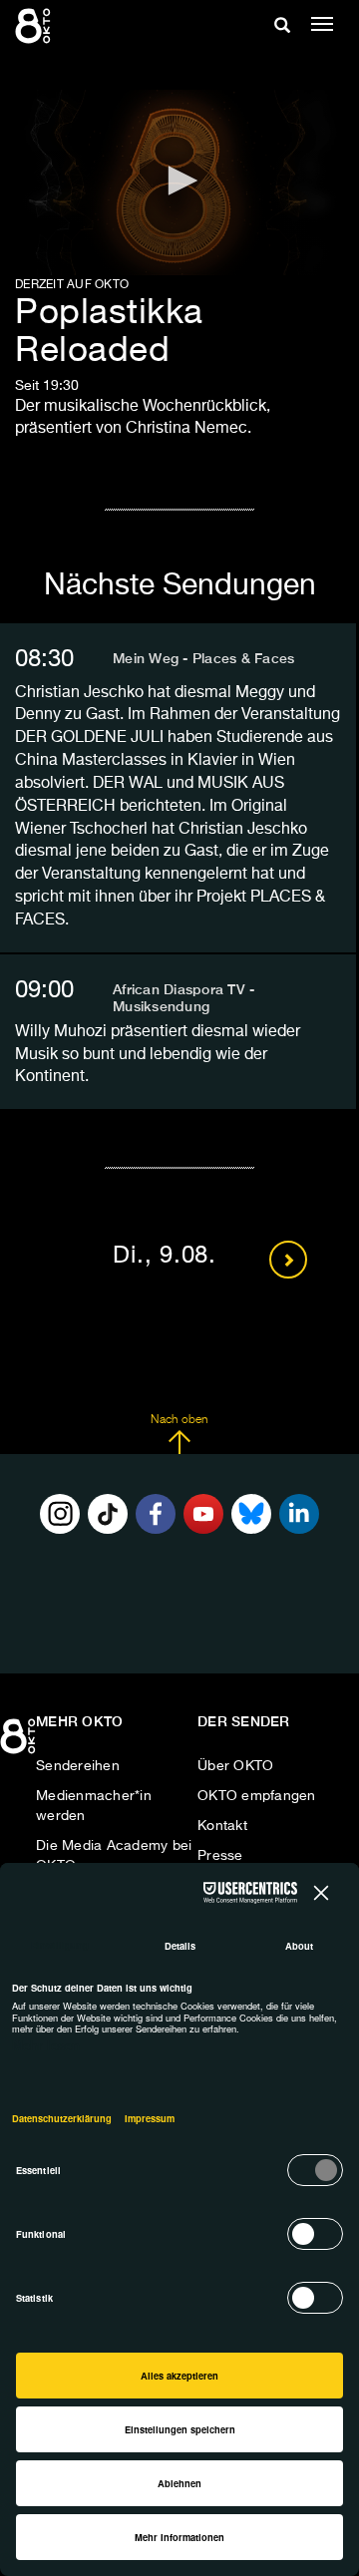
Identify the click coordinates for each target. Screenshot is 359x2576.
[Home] (20, 1743)
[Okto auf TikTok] (108, 1514)
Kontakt (222, 1826)
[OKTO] (35, 25)
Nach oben (179, 1420)
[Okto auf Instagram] (60, 1514)
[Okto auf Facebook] (156, 1514)
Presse (220, 1856)
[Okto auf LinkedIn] (299, 1514)
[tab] (178, 659)
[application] (179, 183)
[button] (179, 181)
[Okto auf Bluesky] (251, 1514)
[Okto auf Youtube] (203, 1514)
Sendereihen (78, 1766)
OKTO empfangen (257, 1796)
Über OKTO (235, 1766)
